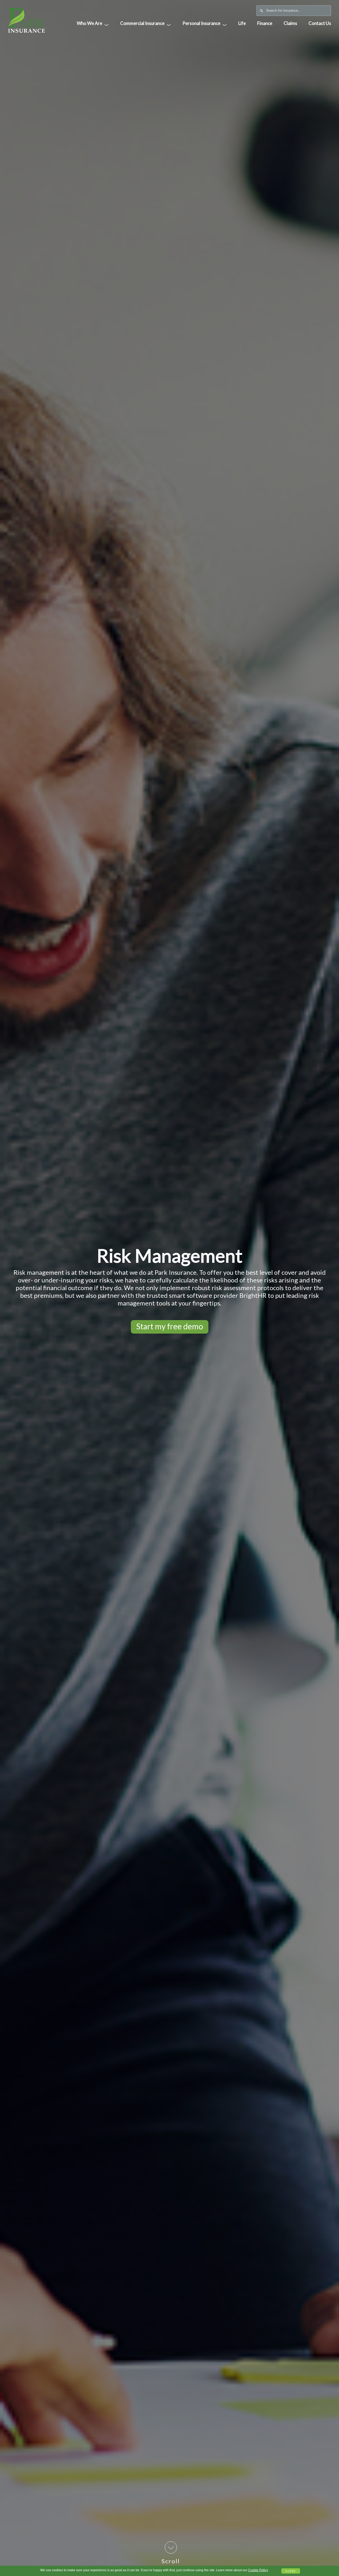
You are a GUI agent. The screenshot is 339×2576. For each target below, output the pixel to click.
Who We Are (93, 24)
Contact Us (320, 23)
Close (291, 2571)
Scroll (171, 2561)
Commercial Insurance (146, 24)
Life (242, 23)
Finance (265, 23)
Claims (290, 23)
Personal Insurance (205, 24)
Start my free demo (170, 1326)
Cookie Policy (258, 2570)
